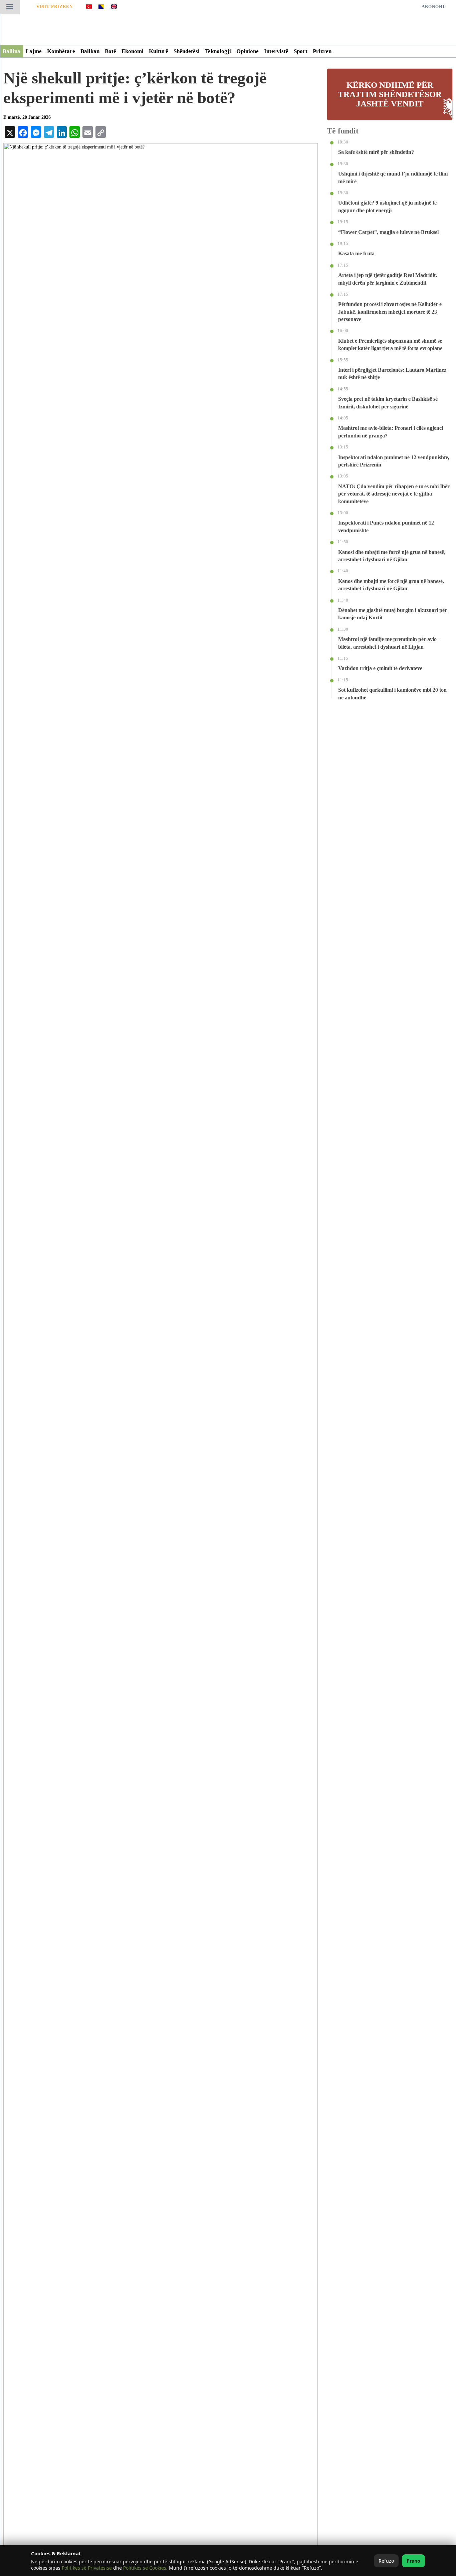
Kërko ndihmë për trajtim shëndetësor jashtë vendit (390, 94)
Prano (413, 2561)
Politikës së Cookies (145, 2568)
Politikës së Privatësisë (87, 2568)
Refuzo (386, 2561)
